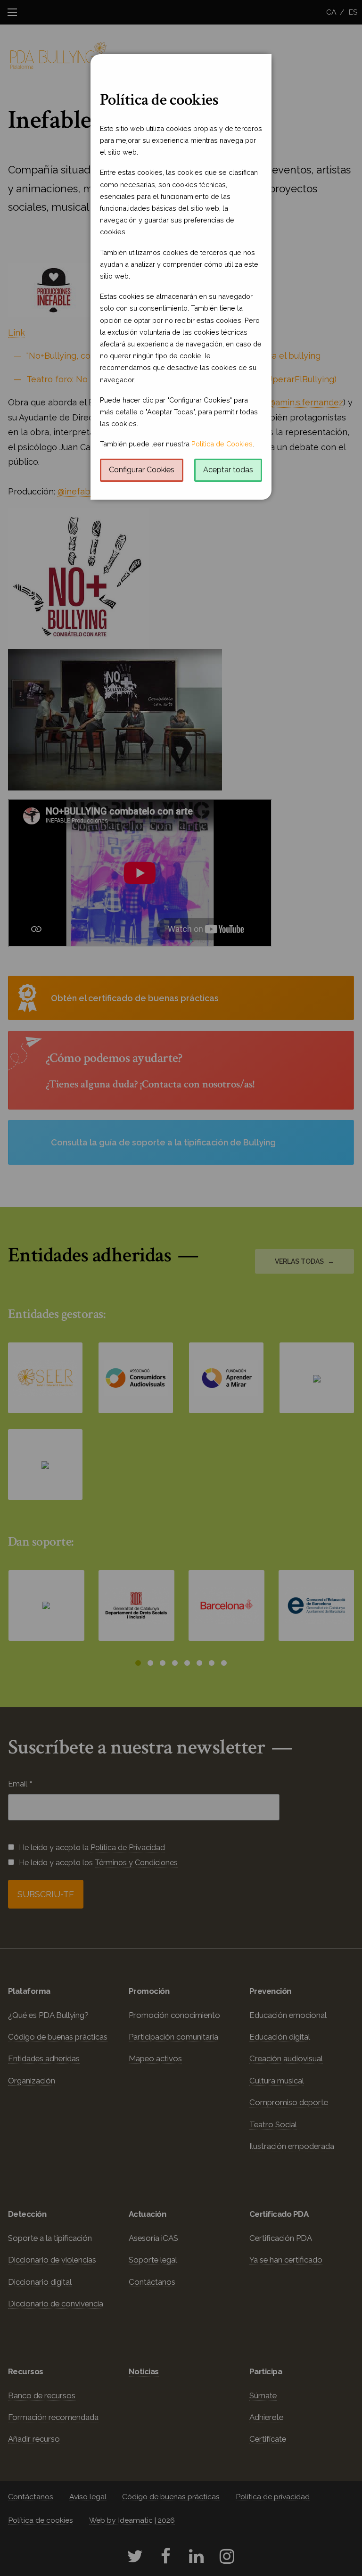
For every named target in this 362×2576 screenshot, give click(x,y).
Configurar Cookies (142, 470)
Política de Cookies (222, 444)
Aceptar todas (228, 470)
